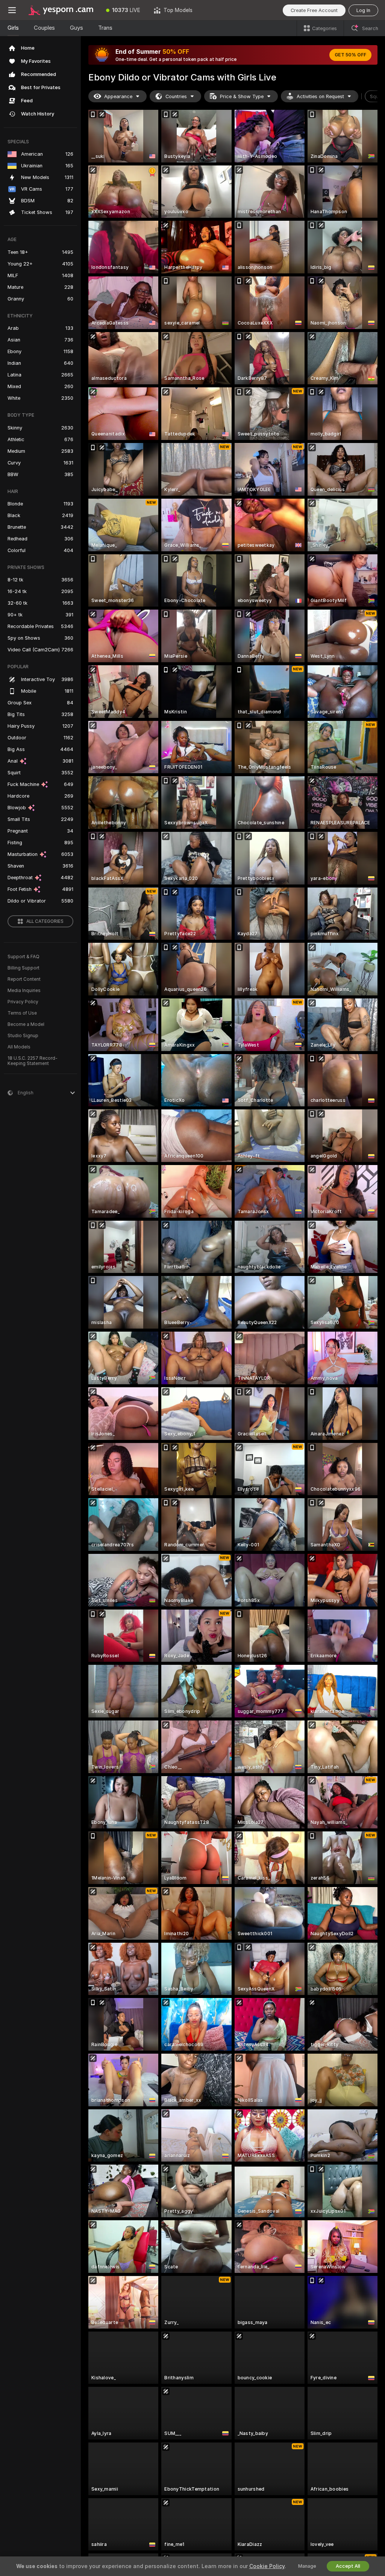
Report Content (24, 979)
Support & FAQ (23, 957)
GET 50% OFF (350, 55)
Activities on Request (320, 96)
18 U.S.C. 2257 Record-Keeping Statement (33, 1061)
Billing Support (23, 968)
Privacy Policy (23, 1002)
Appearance (118, 96)
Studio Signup (23, 1036)
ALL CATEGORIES (45, 921)
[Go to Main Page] (62, 10)
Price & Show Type (242, 96)
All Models (19, 1047)
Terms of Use (22, 1013)
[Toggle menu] (12, 10)
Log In (363, 10)
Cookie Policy (267, 2566)
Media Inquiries (24, 991)
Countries (176, 96)
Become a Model (26, 1024)
